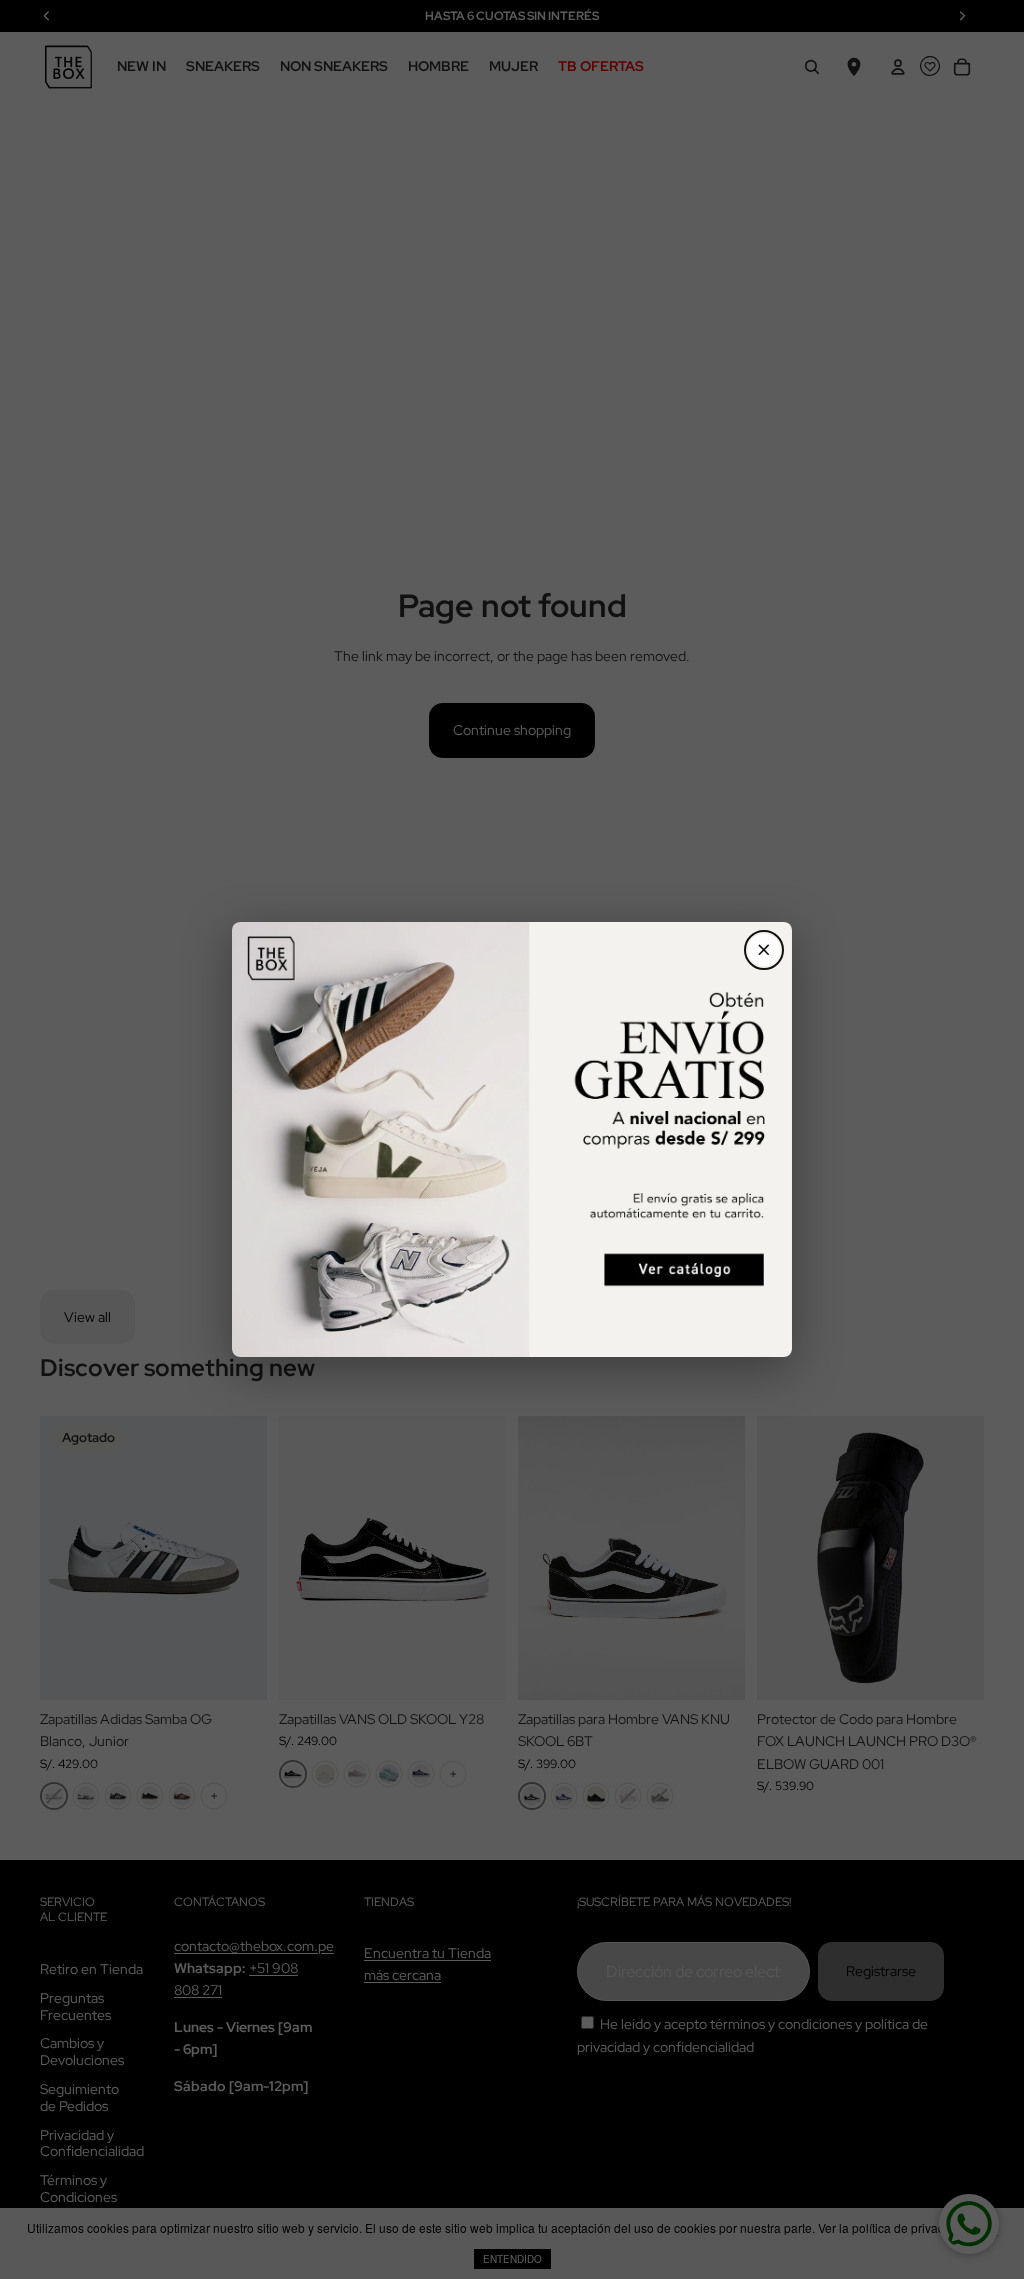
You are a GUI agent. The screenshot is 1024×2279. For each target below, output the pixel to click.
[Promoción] (512, 1139)
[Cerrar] (764, 950)
